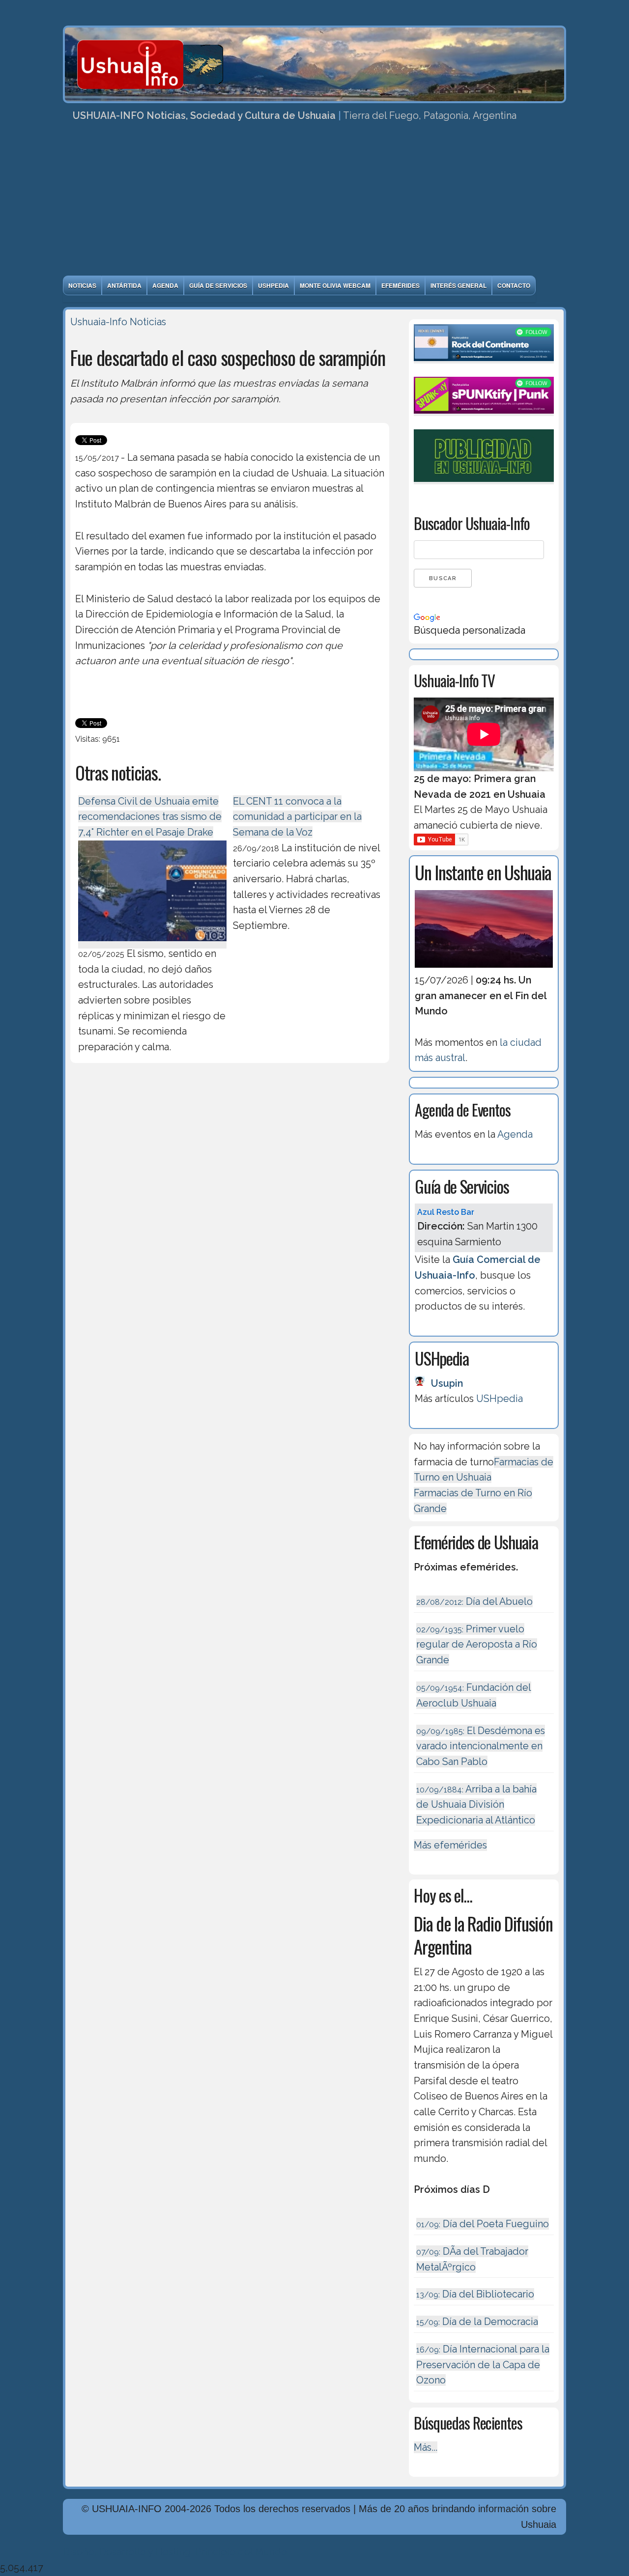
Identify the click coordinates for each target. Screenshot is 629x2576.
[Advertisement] (314, 202)
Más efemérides (450, 1845)
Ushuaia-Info (99, 322)
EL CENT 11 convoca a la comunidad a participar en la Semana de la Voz (297, 817)
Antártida (124, 285)
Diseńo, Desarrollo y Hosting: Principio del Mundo (175, 2552)
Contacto (514, 285)
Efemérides (400, 285)
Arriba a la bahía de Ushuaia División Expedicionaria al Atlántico (476, 1805)
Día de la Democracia (477, 2322)
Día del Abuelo (474, 1601)
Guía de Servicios (218, 285)
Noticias (82, 285)
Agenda (165, 285)
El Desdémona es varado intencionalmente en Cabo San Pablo (481, 1746)
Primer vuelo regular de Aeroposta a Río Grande (477, 1644)
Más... (426, 2447)
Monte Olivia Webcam (335, 285)
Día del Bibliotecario (475, 2294)
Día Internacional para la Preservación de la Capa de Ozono (483, 2365)
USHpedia (273, 285)
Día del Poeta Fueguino (483, 2224)
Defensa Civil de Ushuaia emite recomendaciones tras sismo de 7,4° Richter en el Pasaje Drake (150, 817)
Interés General (458, 285)
